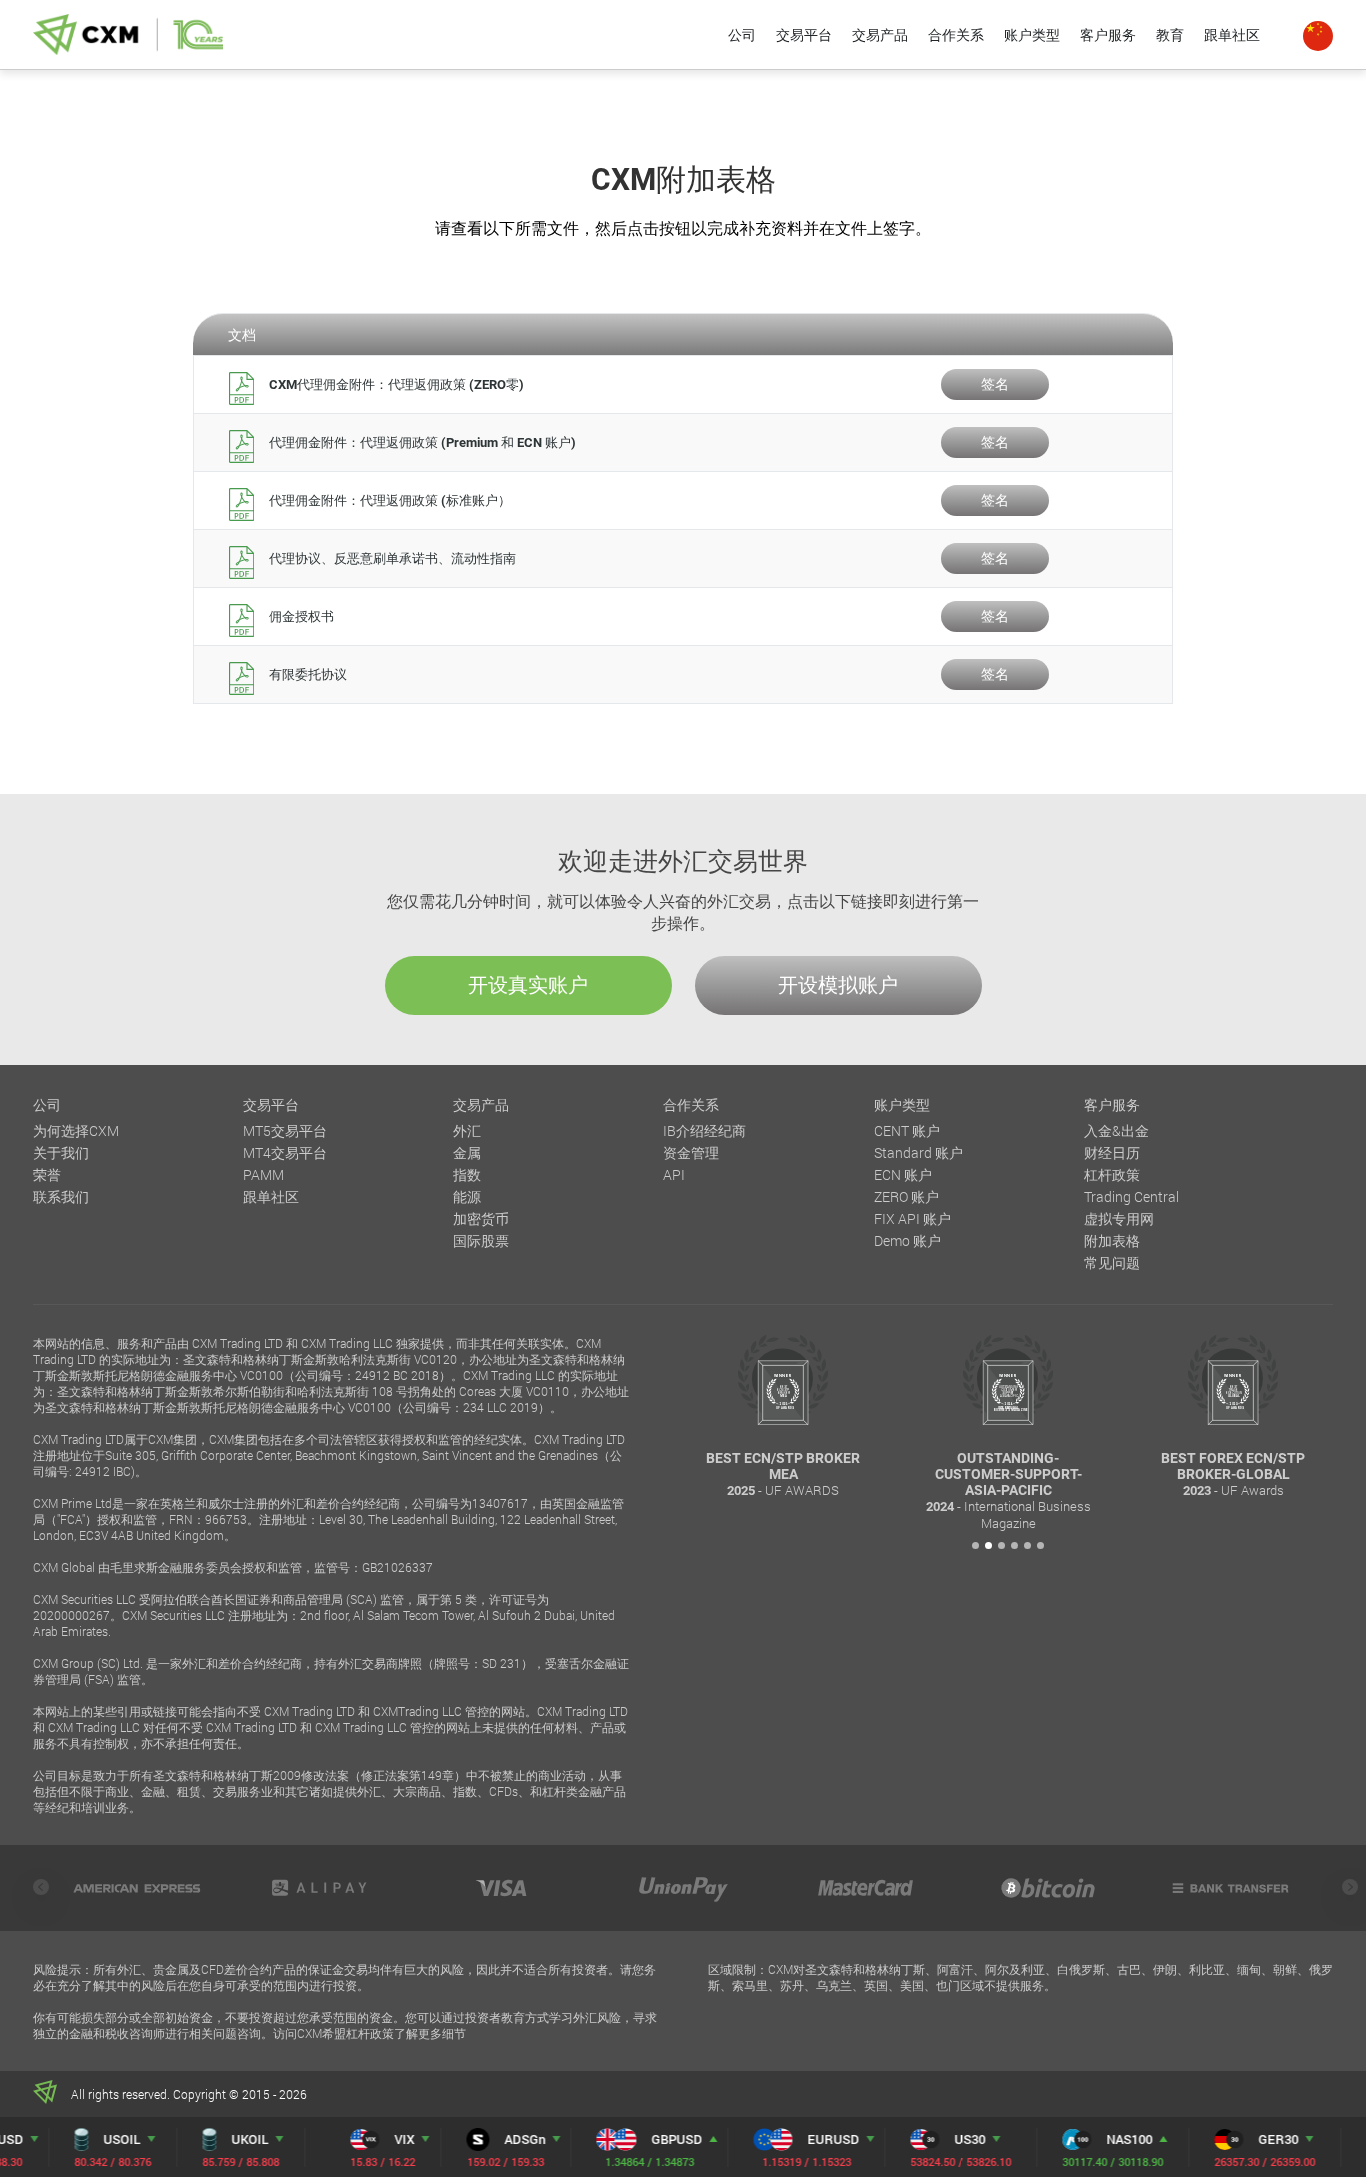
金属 (467, 1152)
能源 (467, 1196)
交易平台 (804, 34)
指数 (467, 1174)
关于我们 (61, 1152)
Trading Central (1131, 1196)
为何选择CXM (76, 1130)
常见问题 (1112, 1262)
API (674, 1174)
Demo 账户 (907, 1240)
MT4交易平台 (285, 1152)
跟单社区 (1232, 34)
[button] (975, 1545)
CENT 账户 (907, 1130)
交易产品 (880, 34)
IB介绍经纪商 (704, 1130)
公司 (742, 34)
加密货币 (481, 1218)
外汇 (467, 1130)
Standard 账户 (918, 1152)
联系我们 (61, 1196)
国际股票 (481, 1240)
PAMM (263, 1174)
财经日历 (1112, 1152)
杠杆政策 (1112, 1174)
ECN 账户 (903, 1174)
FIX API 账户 (912, 1218)
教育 (1170, 34)
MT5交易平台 (285, 1130)
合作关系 (956, 34)
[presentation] (41, 1887)
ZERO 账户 (906, 1196)
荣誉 (47, 1174)
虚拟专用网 (1119, 1218)
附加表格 (1112, 1240)
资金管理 (691, 1152)
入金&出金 (1116, 1130)
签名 (995, 384)
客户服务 (1108, 34)
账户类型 (1032, 34)
